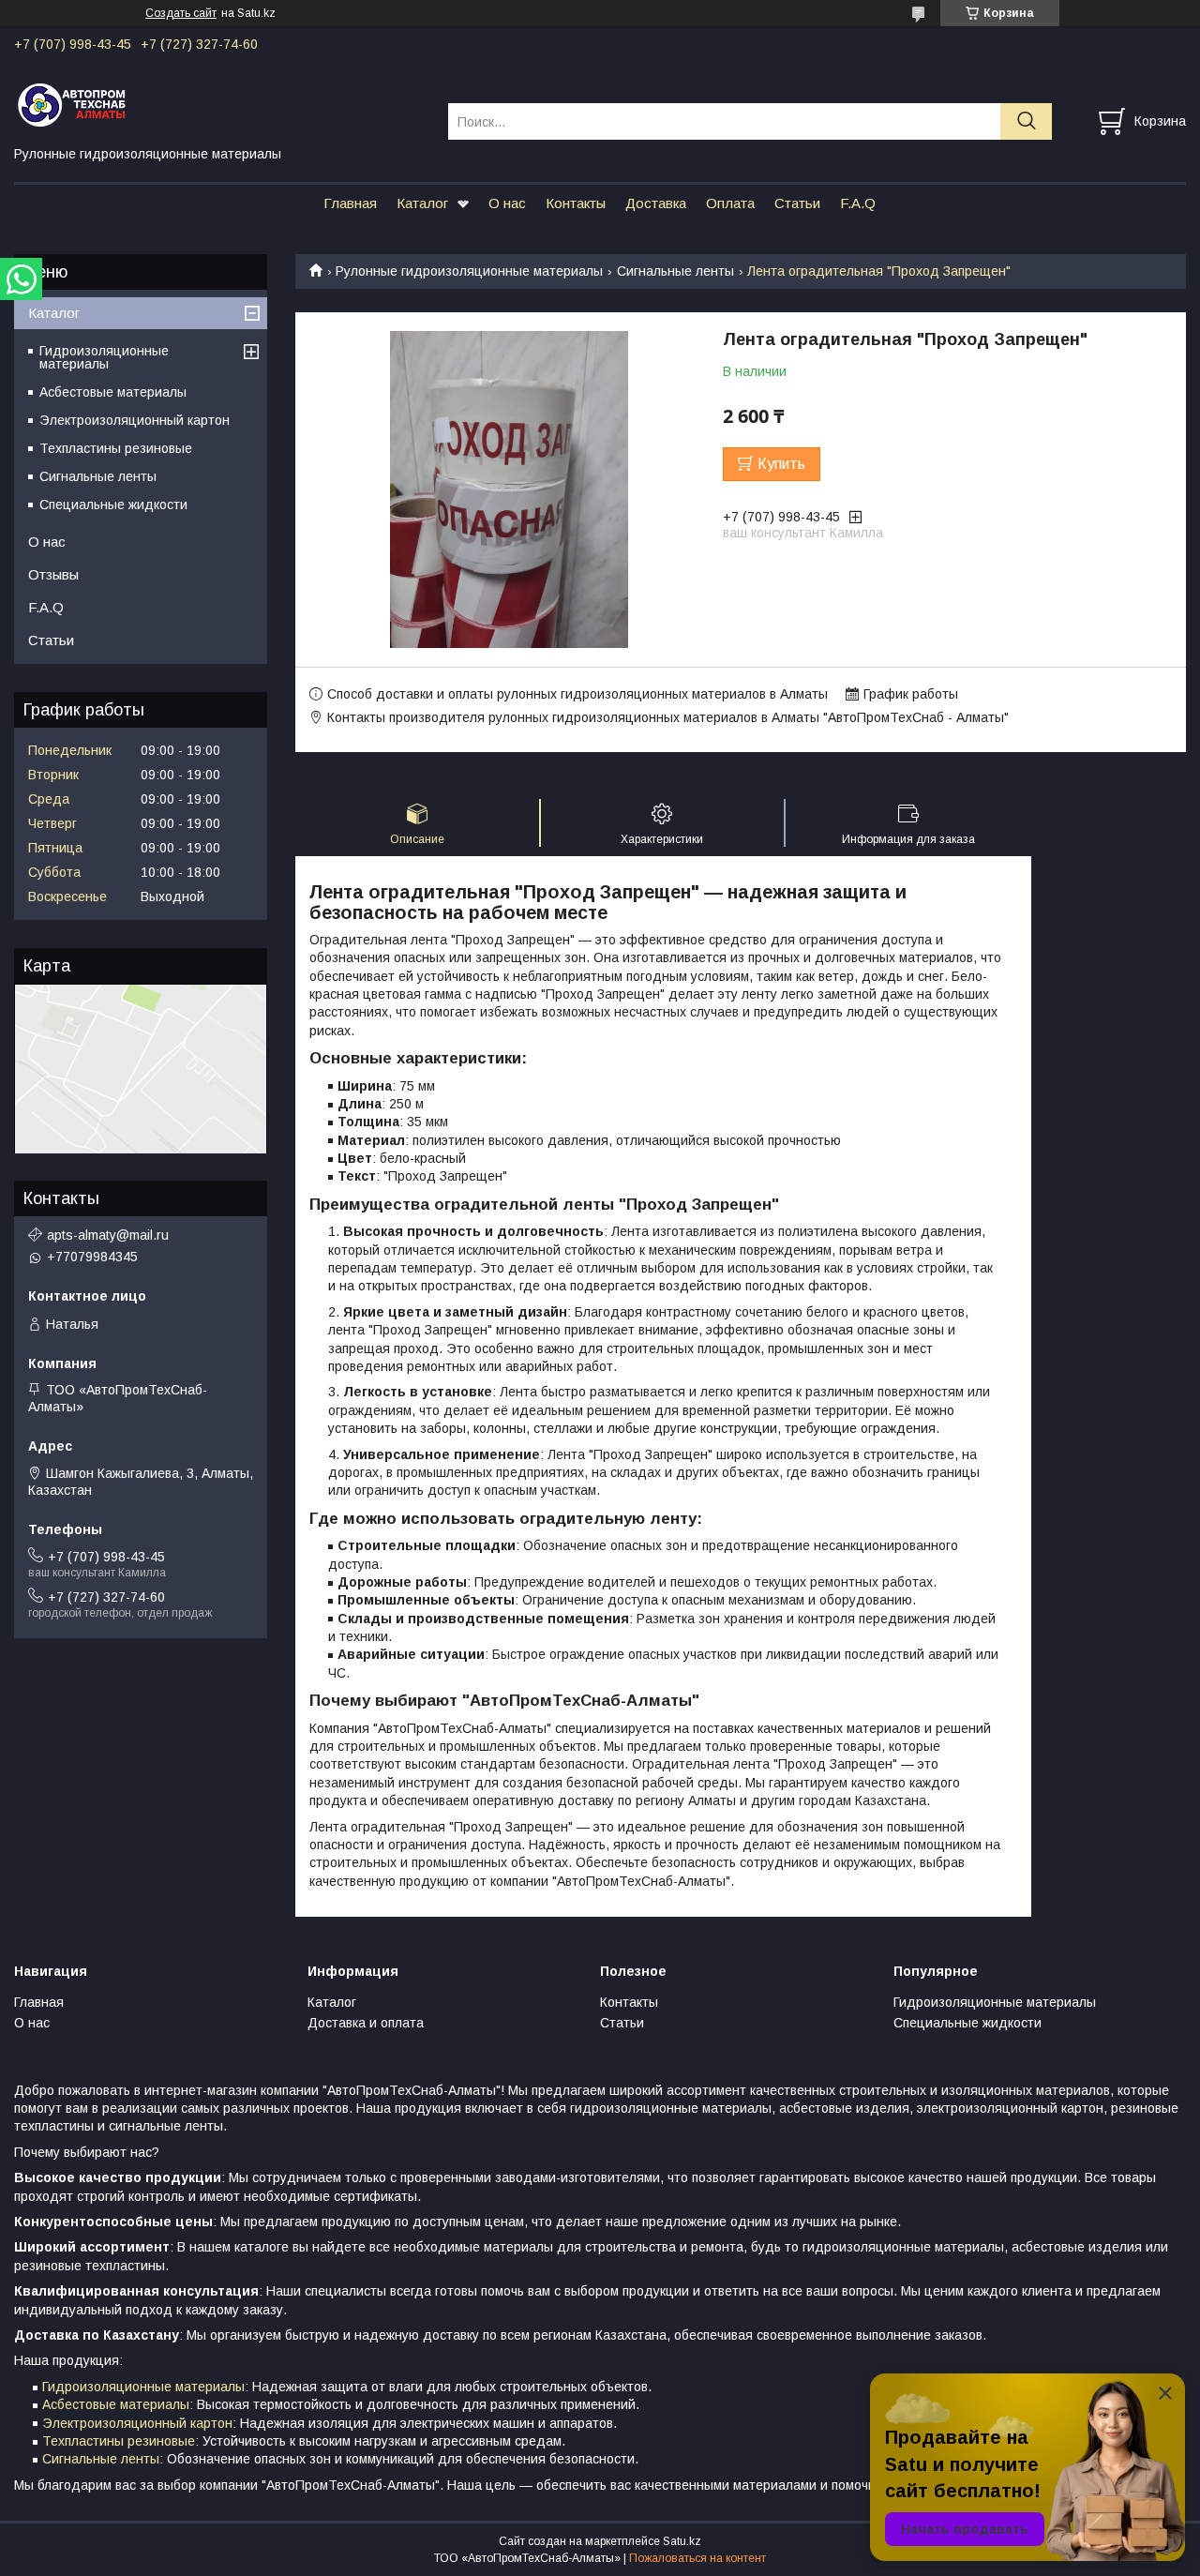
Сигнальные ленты (675, 271)
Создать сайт (181, 13)
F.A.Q (858, 203)
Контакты (576, 203)
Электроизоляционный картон (135, 420)
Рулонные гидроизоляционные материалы (469, 271)
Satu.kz (682, 2541)
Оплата (730, 203)
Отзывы (53, 574)
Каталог (422, 203)
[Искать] (1026, 121)
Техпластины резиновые (116, 448)
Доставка (656, 203)
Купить (781, 464)
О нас (507, 203)
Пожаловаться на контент (697, 2558)
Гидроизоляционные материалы (104, 357)
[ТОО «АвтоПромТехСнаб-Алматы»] (219, 104)
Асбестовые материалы (113, 392)
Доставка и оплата (366, 2023)
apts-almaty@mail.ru (108, 1235)
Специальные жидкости (113, 505)
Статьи (797, 203)
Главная (350, 203)
